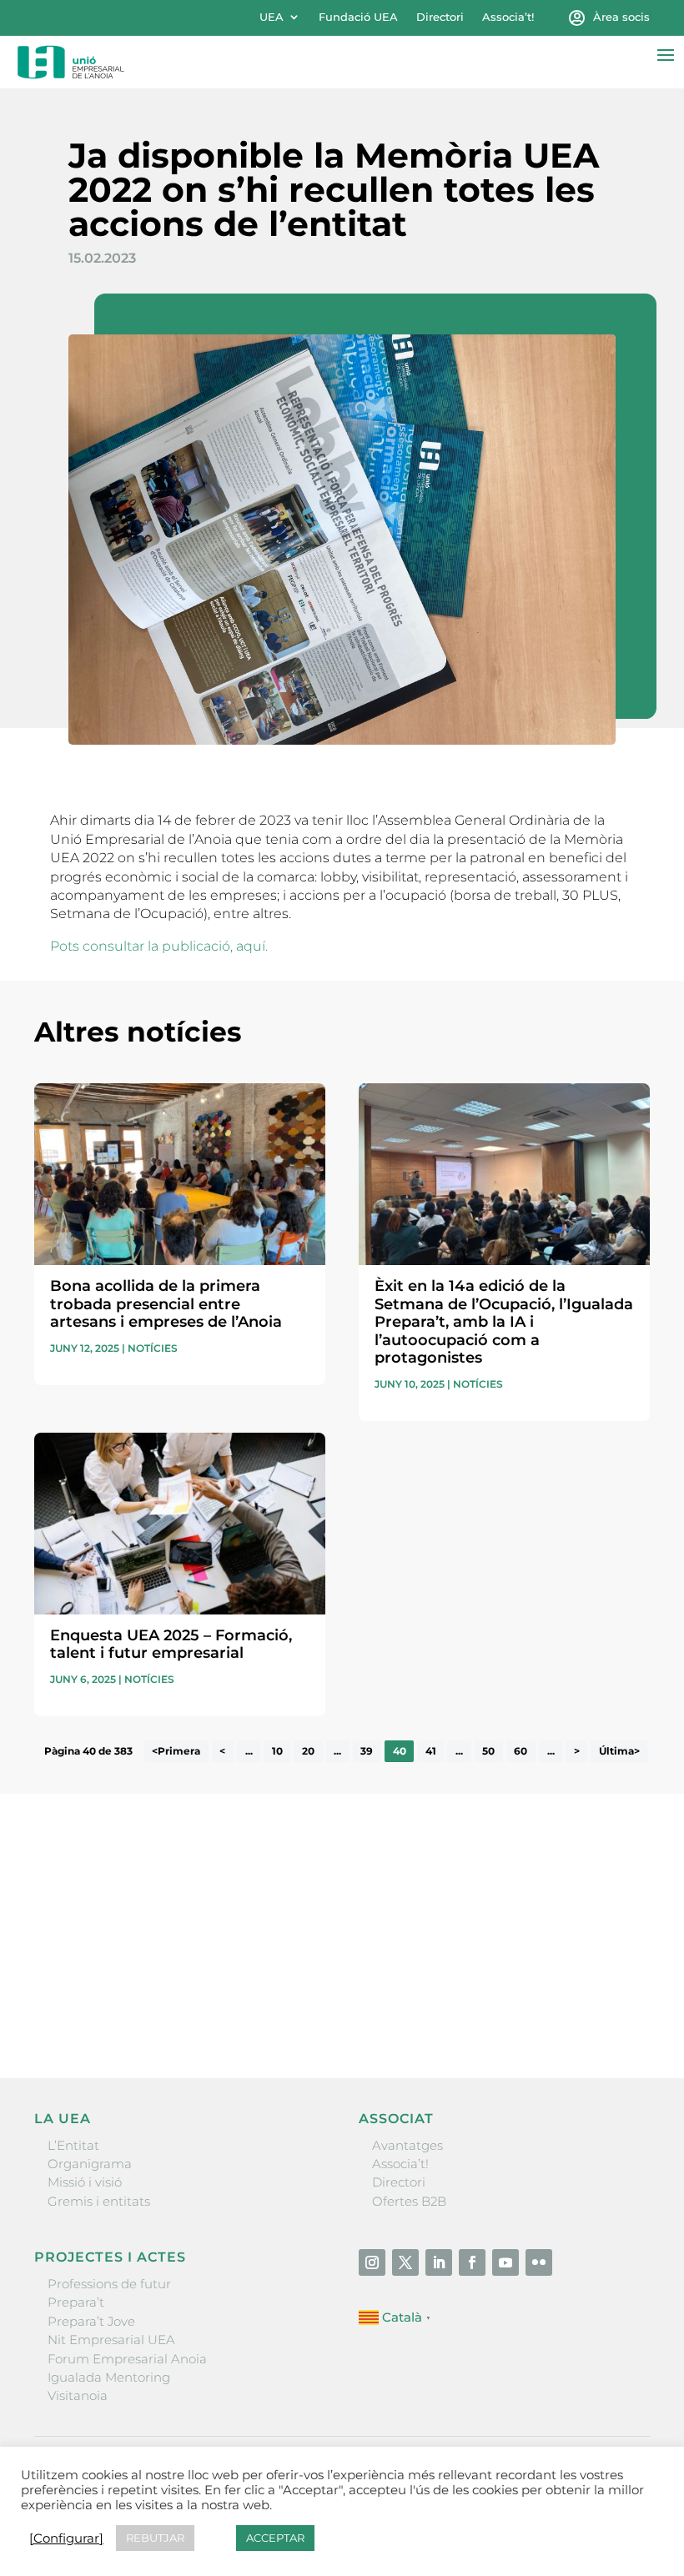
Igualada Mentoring (109, 2377)
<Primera (176, 1751)
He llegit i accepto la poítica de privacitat (156, 1974)
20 (308, 1751)
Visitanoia (78, 2395)
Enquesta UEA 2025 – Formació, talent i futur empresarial (171, 1645)
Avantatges (407, 2145)
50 (488, 1751)
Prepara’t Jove (91, 2321)
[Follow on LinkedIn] (439, 2262)
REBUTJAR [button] (155, 2538)
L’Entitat (73, 2145)
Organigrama (90, 2164)
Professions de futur (109, 2284)
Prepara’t (76, 2302)
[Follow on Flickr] (539, 2262)
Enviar (611, 2008)
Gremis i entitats (99, 2201)
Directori (440, 17)
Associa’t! (508, 17)
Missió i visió (85, 2182)
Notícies (153, 1348)
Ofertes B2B (409, 2201)
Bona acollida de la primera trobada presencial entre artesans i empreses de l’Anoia (166, 1304)
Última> (619, 1751)
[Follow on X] (405, 2262)
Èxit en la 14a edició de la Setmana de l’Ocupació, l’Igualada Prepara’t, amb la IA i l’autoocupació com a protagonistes (504, 1322)
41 (431, 1751)
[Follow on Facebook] (472, 2262)
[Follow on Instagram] (372, 2262)
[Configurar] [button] (66, 2538)
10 (277, 1751)
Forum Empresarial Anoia (127, 2359)
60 (521, 1751)
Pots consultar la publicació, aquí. (159, 946)
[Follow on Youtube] (505, 2262)
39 (367, 1751)
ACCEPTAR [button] (275, 2538)
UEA (272, 17)
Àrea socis (621, 17)
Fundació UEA (358, 17)
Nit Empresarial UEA (111, 2340)
